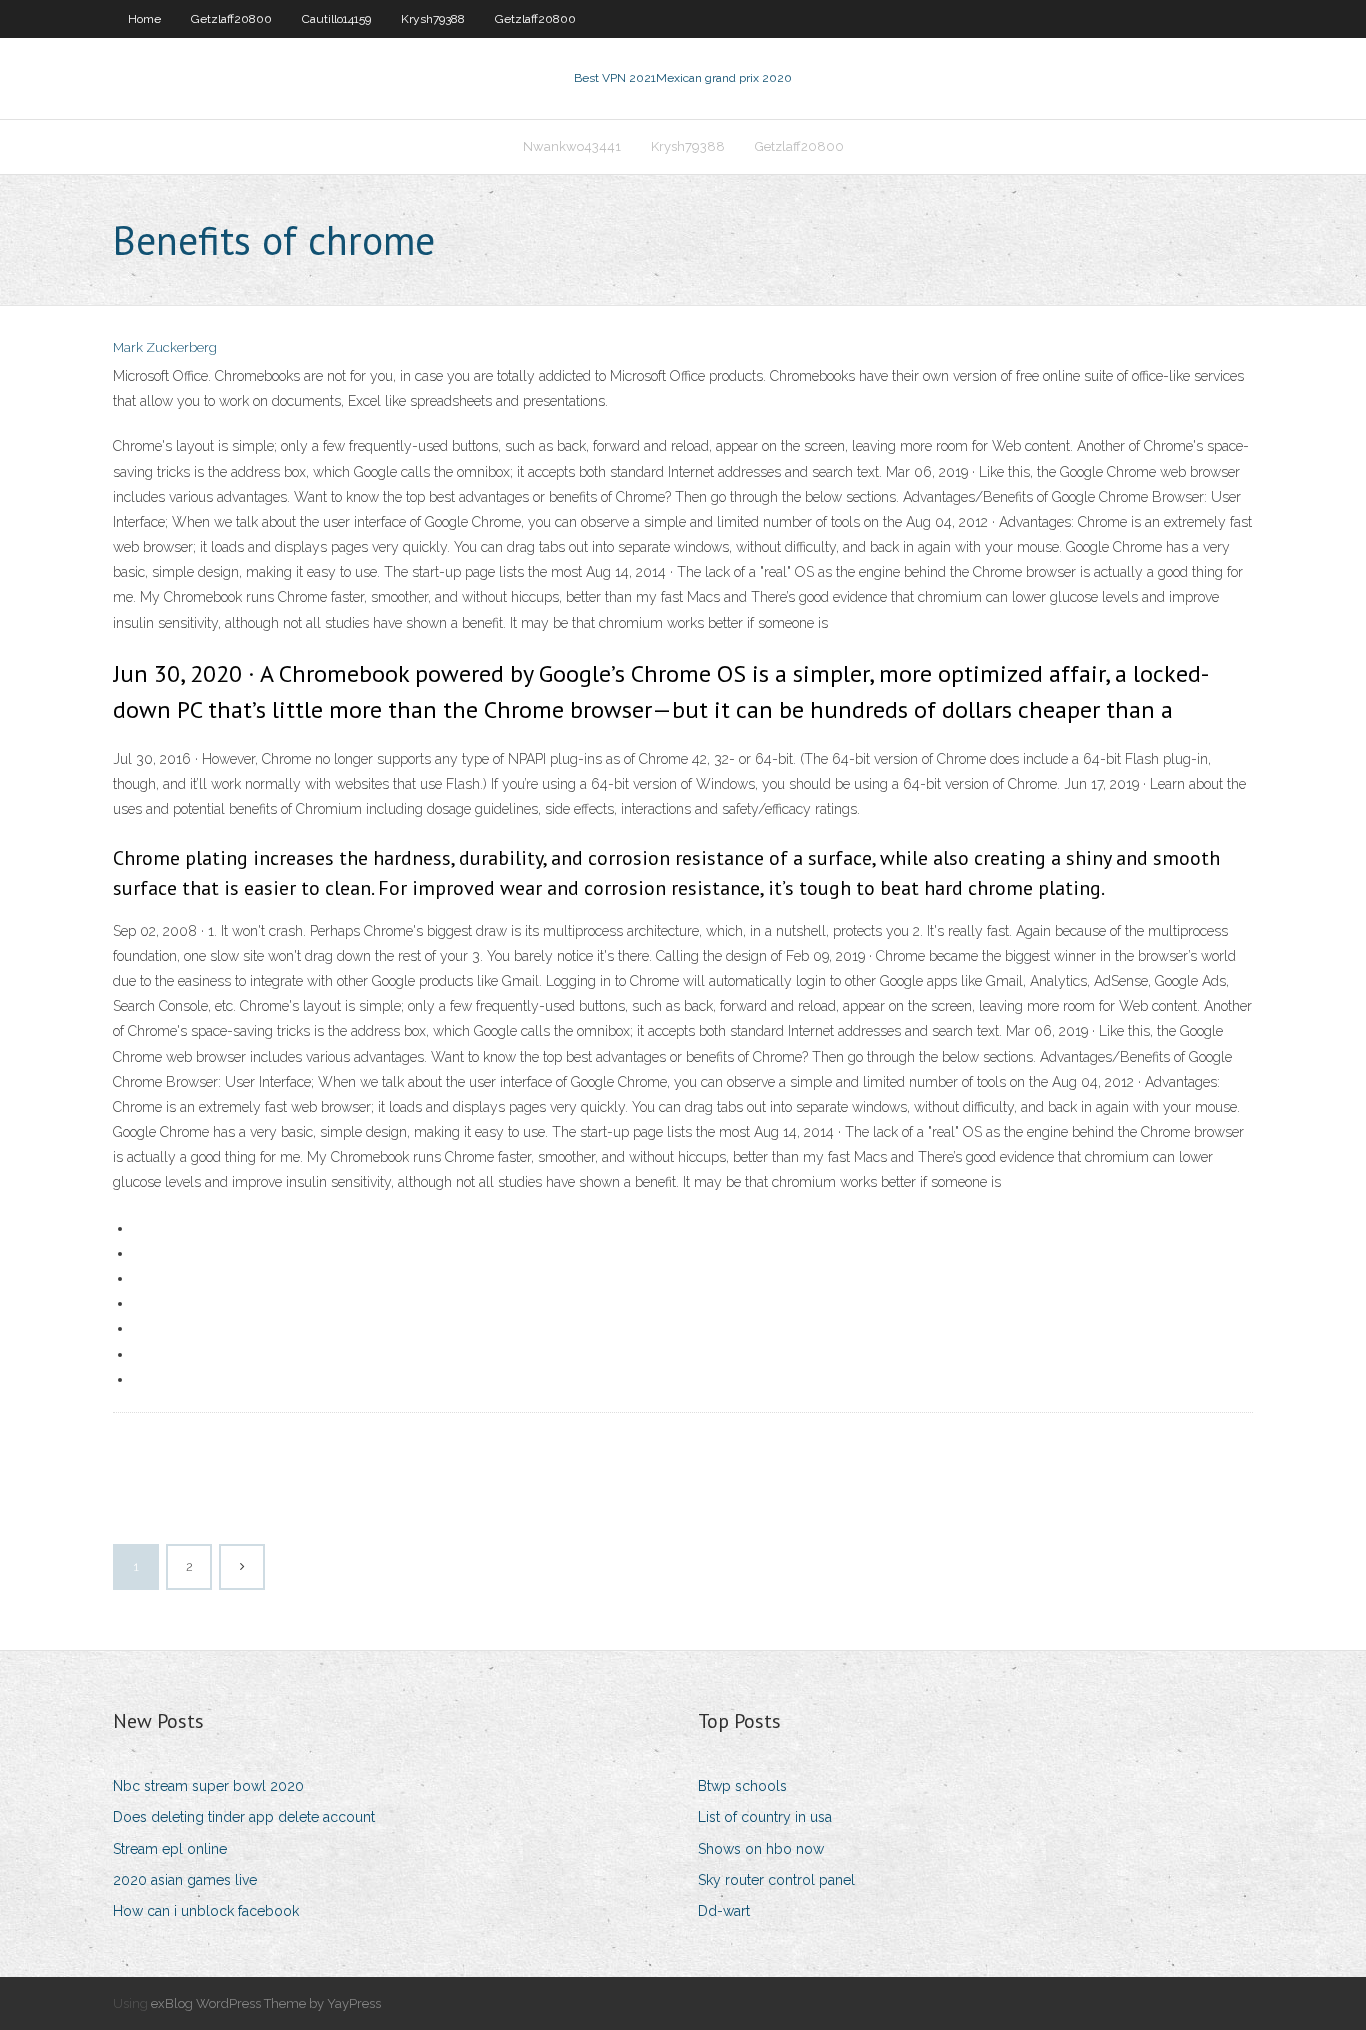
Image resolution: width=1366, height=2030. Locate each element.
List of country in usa (765, 1817)
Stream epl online (170, 1849)
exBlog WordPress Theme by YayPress (266, 2003)
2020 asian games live (185, 1880)
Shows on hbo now (761, 1849)
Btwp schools (742, 1786)
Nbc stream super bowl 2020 (208, 1786)
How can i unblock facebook (206, 1911)
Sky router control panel (776, 1880)
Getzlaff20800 (231, 19)
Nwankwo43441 (572, 146)
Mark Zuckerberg (165, 347)
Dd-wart (724, 1911)
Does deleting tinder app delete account (244, 1817)
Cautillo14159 (336, 19)
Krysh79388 (433, 19)
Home (144, 19)
